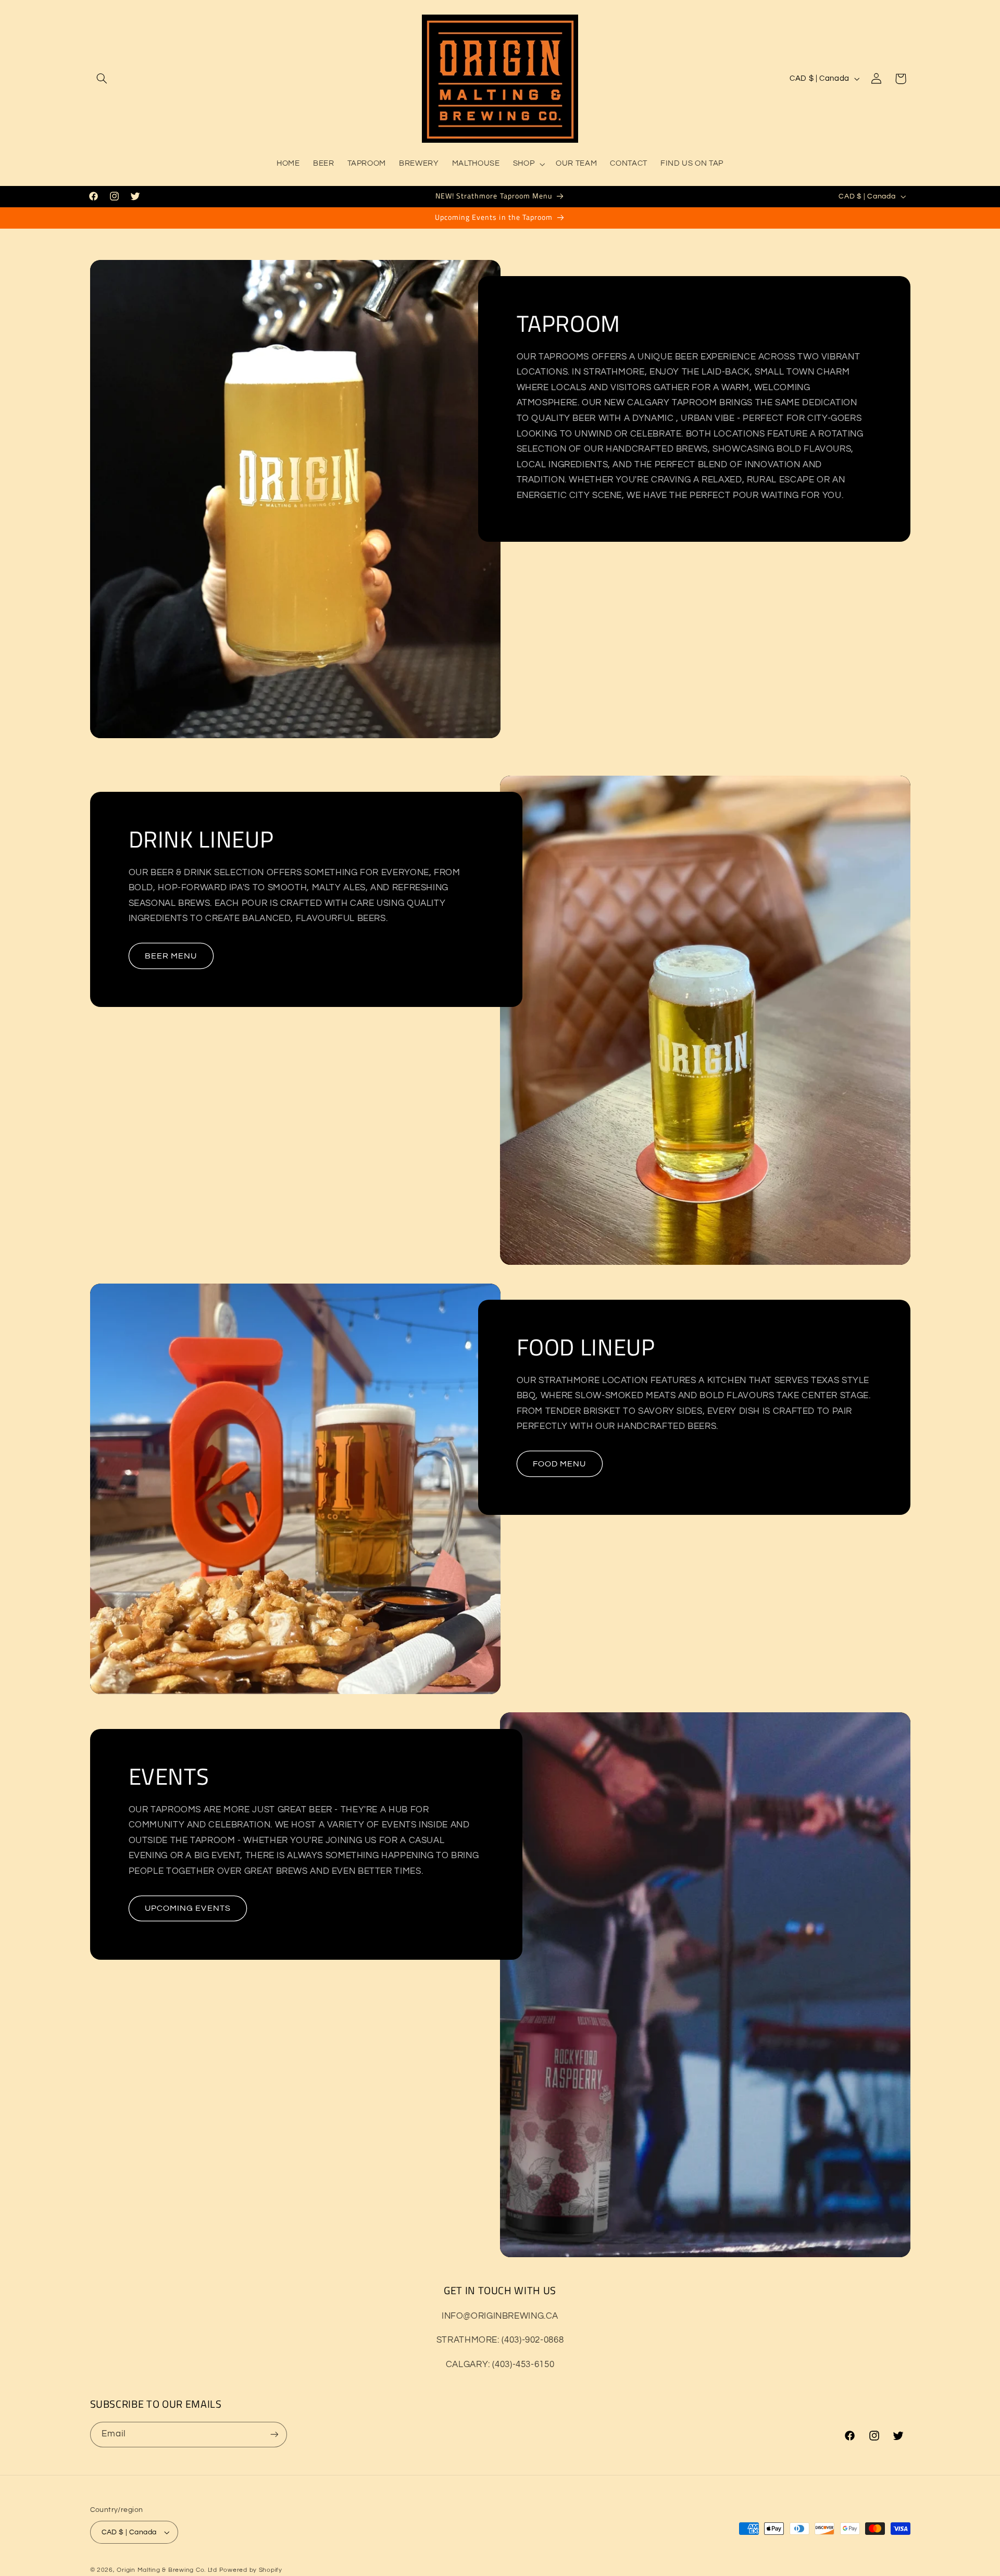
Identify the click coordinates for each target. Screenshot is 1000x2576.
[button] (102, 79)
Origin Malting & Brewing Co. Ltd (167, 2570)
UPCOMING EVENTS (188, 1908)
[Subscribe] (274, 2435)
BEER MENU (171, 956)
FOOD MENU (559, 1464)
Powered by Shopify (251, 2570)
